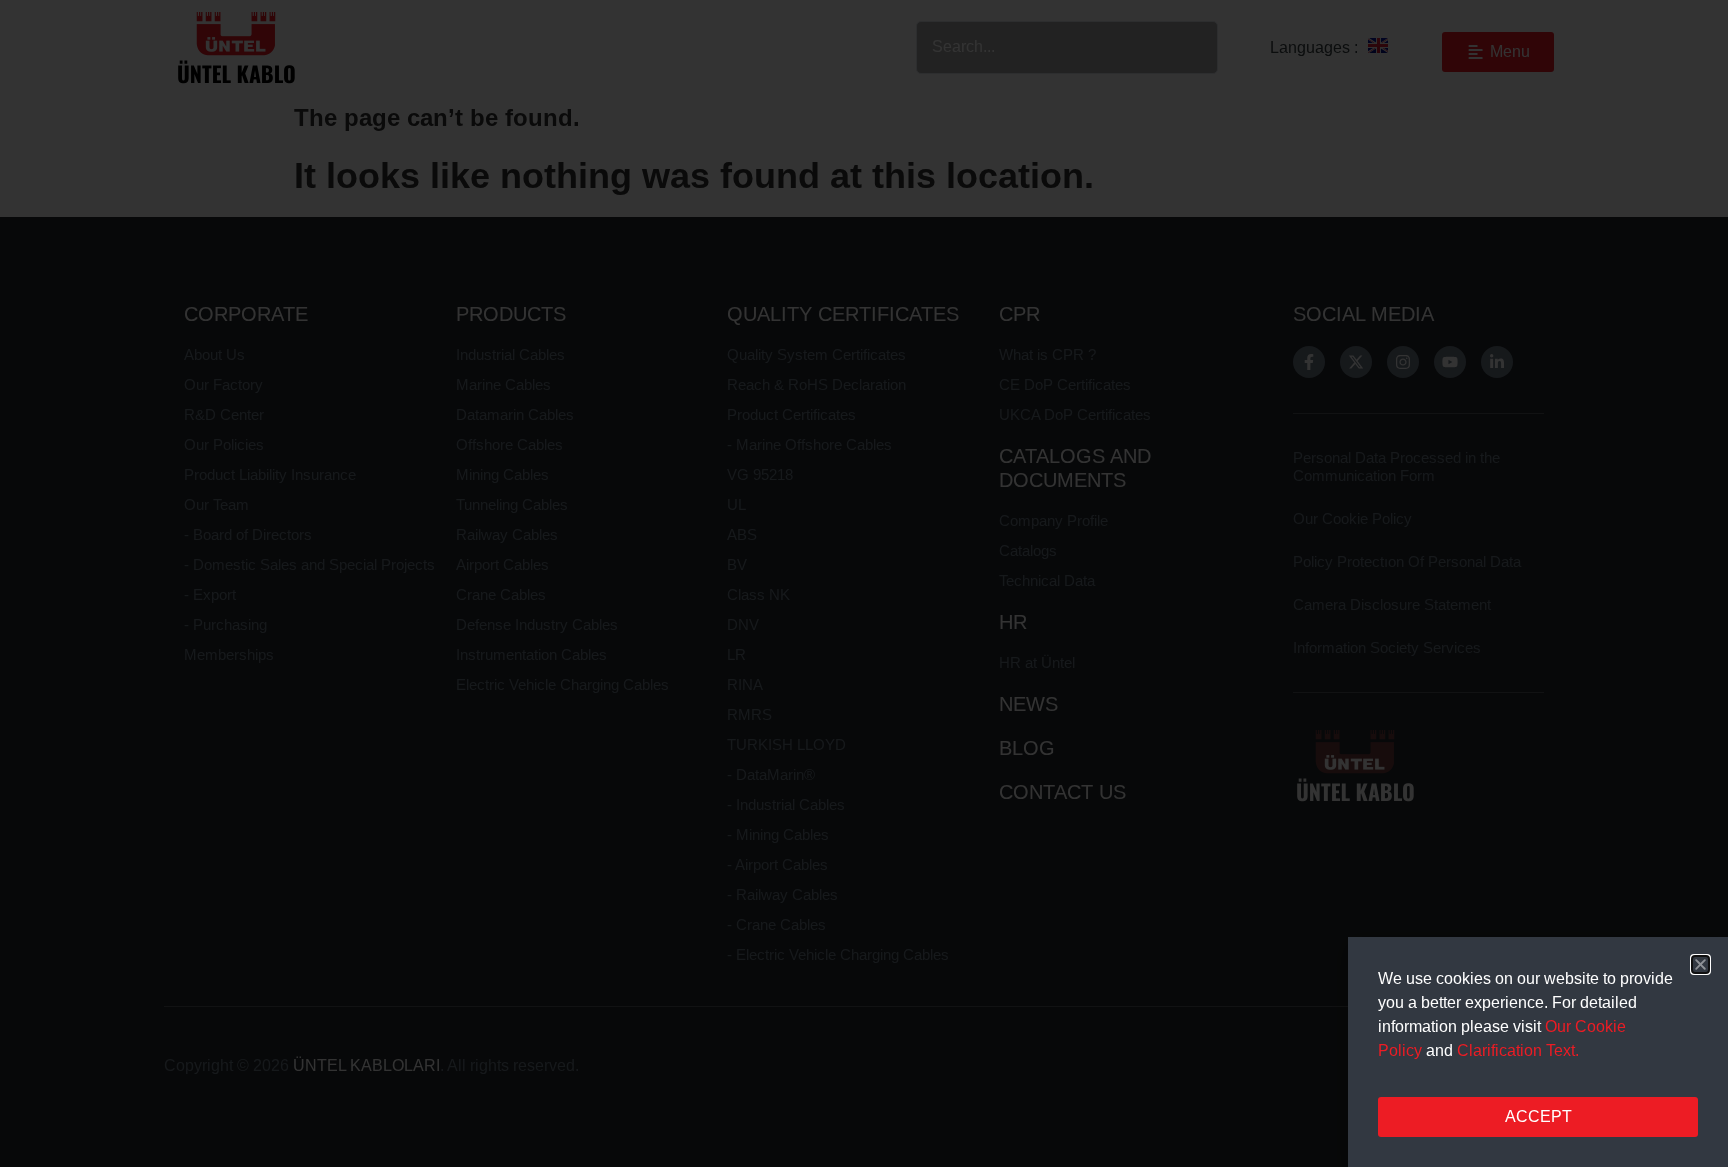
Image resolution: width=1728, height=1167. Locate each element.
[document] (864, 583)
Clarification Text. (1518, 1050)
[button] (1700, 964)
